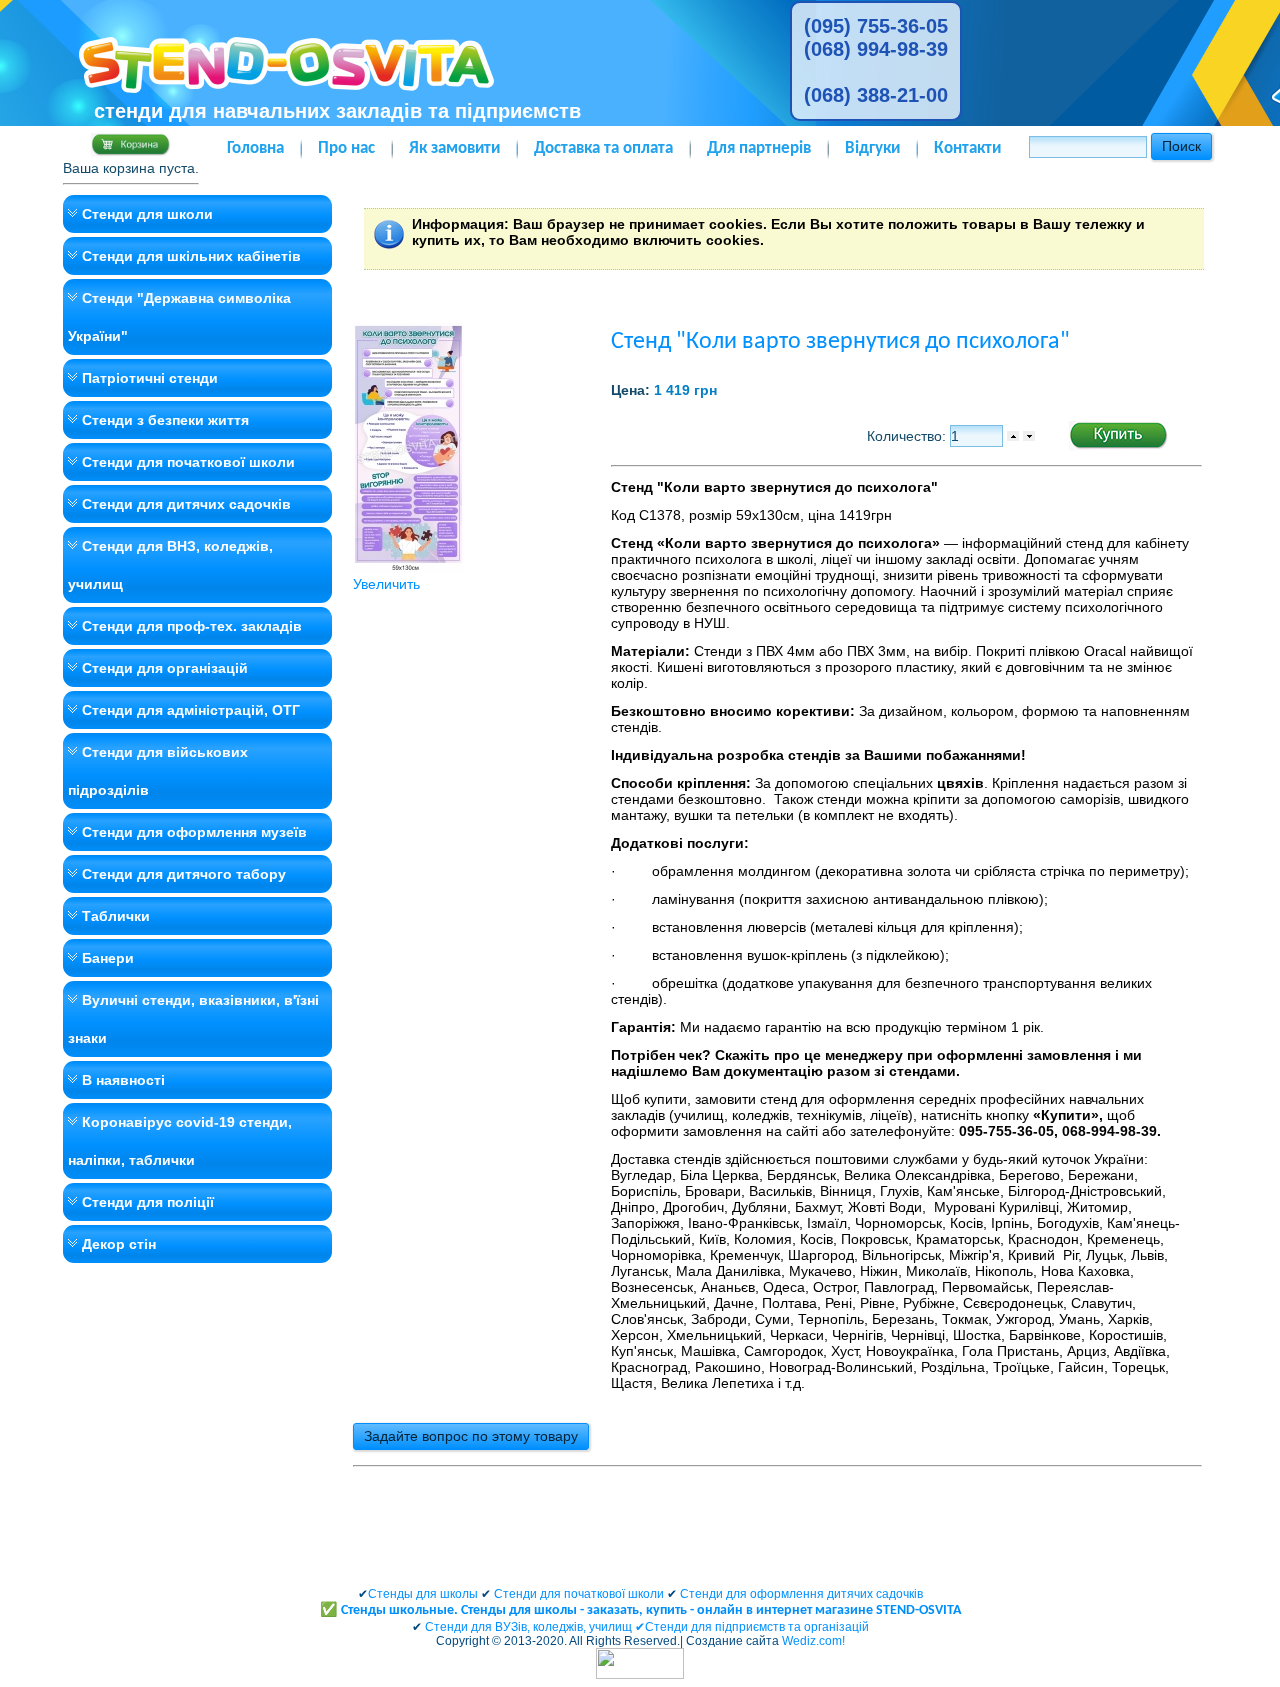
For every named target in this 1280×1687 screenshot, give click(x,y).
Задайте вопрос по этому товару (471, 1436)
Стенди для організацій (165, 668)
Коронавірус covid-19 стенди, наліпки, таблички (180, 1141)
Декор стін (119, 1244)
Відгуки (872, 148)
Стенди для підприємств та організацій (757, 1627)
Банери (108, 958)
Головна (255, 148)
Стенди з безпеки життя (165, 420)
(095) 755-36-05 (876, 26)
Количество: (908, 436)
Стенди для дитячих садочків (186, 504)
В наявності (123, 1080)
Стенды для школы (423, 1594)
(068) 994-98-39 (876, 49)
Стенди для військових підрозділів (158, 771)
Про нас (346, 148)
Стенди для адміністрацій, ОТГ (191, 710)
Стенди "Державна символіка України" (179, 317)
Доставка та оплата (603, 148)
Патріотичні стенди (150, 378)
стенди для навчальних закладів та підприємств (337, 111)
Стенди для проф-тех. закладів (192, 626)
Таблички (116, 916)
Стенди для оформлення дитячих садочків (801, 1594)
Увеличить (386, 584)
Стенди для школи (147, 214)
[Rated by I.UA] (640, 1675)
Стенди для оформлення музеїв (194, 832)
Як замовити (454, 148)
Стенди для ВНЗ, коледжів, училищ (170, 565)
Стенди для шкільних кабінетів (191, 256)
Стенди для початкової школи (188, 462)
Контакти (967, 148)
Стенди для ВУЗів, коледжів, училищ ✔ (535, 1627)
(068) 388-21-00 (876, 95)
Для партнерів (759, 148)
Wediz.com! (813, 1641)
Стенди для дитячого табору (184, 874)
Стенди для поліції (148, 1202)
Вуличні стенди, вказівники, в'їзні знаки (193, 1019)
